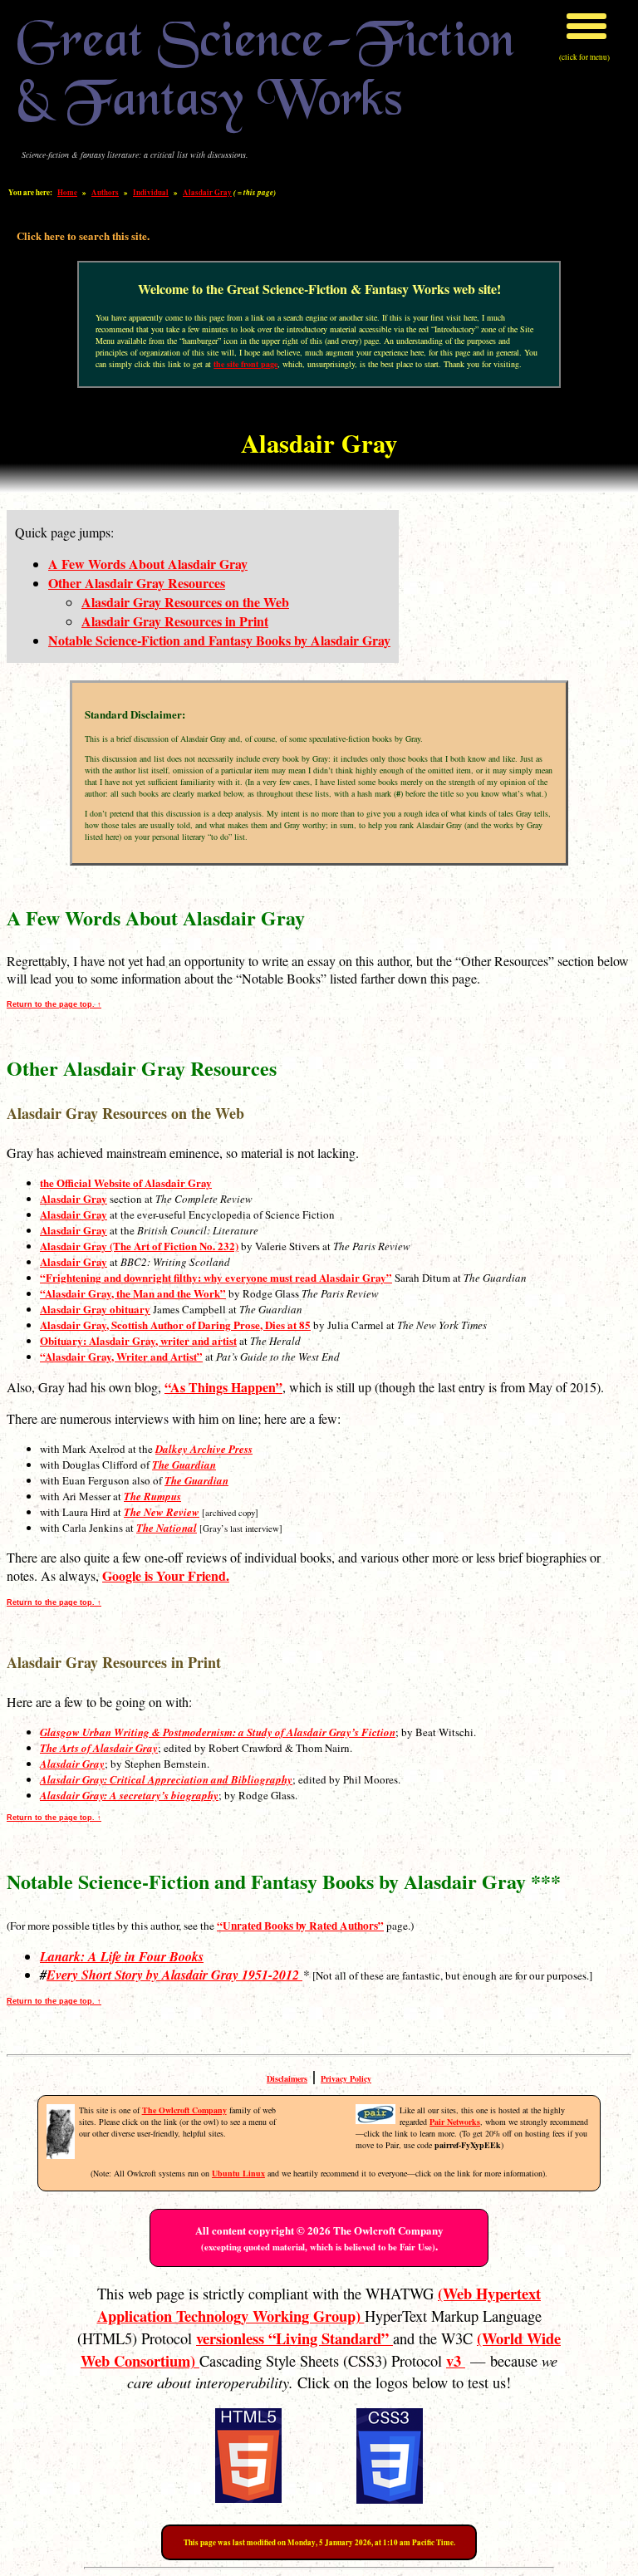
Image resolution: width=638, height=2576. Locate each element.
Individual (151, 192)
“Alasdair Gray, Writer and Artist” (121, 1356)
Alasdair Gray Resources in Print (175, 621)
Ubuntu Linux (238, 2173)
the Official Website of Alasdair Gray (126, 1183)
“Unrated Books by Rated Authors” (300, 1926)
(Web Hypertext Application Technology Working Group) (319, 2304)
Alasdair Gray (207, 192)
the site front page (245, 364)
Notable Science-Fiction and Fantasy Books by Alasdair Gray (219, 640)
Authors (105, 192)
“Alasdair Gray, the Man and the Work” (133, 1293)
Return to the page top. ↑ (54, 1004)
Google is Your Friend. (166, 1575)
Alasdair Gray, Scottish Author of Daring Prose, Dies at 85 (175, 1325)
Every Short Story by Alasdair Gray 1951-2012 (174, 1975)
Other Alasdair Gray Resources (137, 583)
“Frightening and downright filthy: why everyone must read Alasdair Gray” (216, 1277)
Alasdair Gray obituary (95, 1309)
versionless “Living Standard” (294, 2338)
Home (67, 192)
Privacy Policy (346, 2078)
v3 (456, 2360)
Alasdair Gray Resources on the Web (185, 602)
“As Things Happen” (223, 1387)
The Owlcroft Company (184, 2110)
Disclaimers (287, 2078)
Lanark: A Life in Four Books (122, 1956)
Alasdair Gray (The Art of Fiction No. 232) (139, 1246)
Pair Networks (455, 2122)
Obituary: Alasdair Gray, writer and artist (138, 1340)
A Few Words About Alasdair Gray (148, 564)
